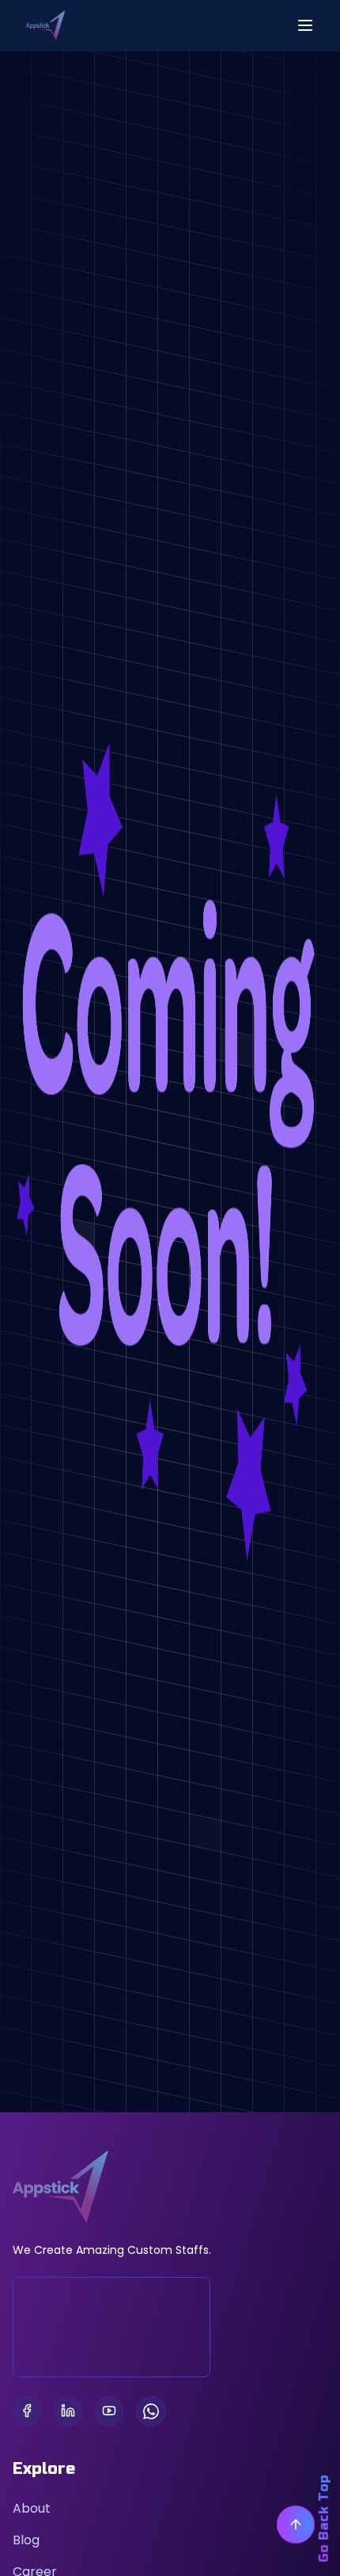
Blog (26, 2540)
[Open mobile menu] (305, 25)
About (32, 2508)
